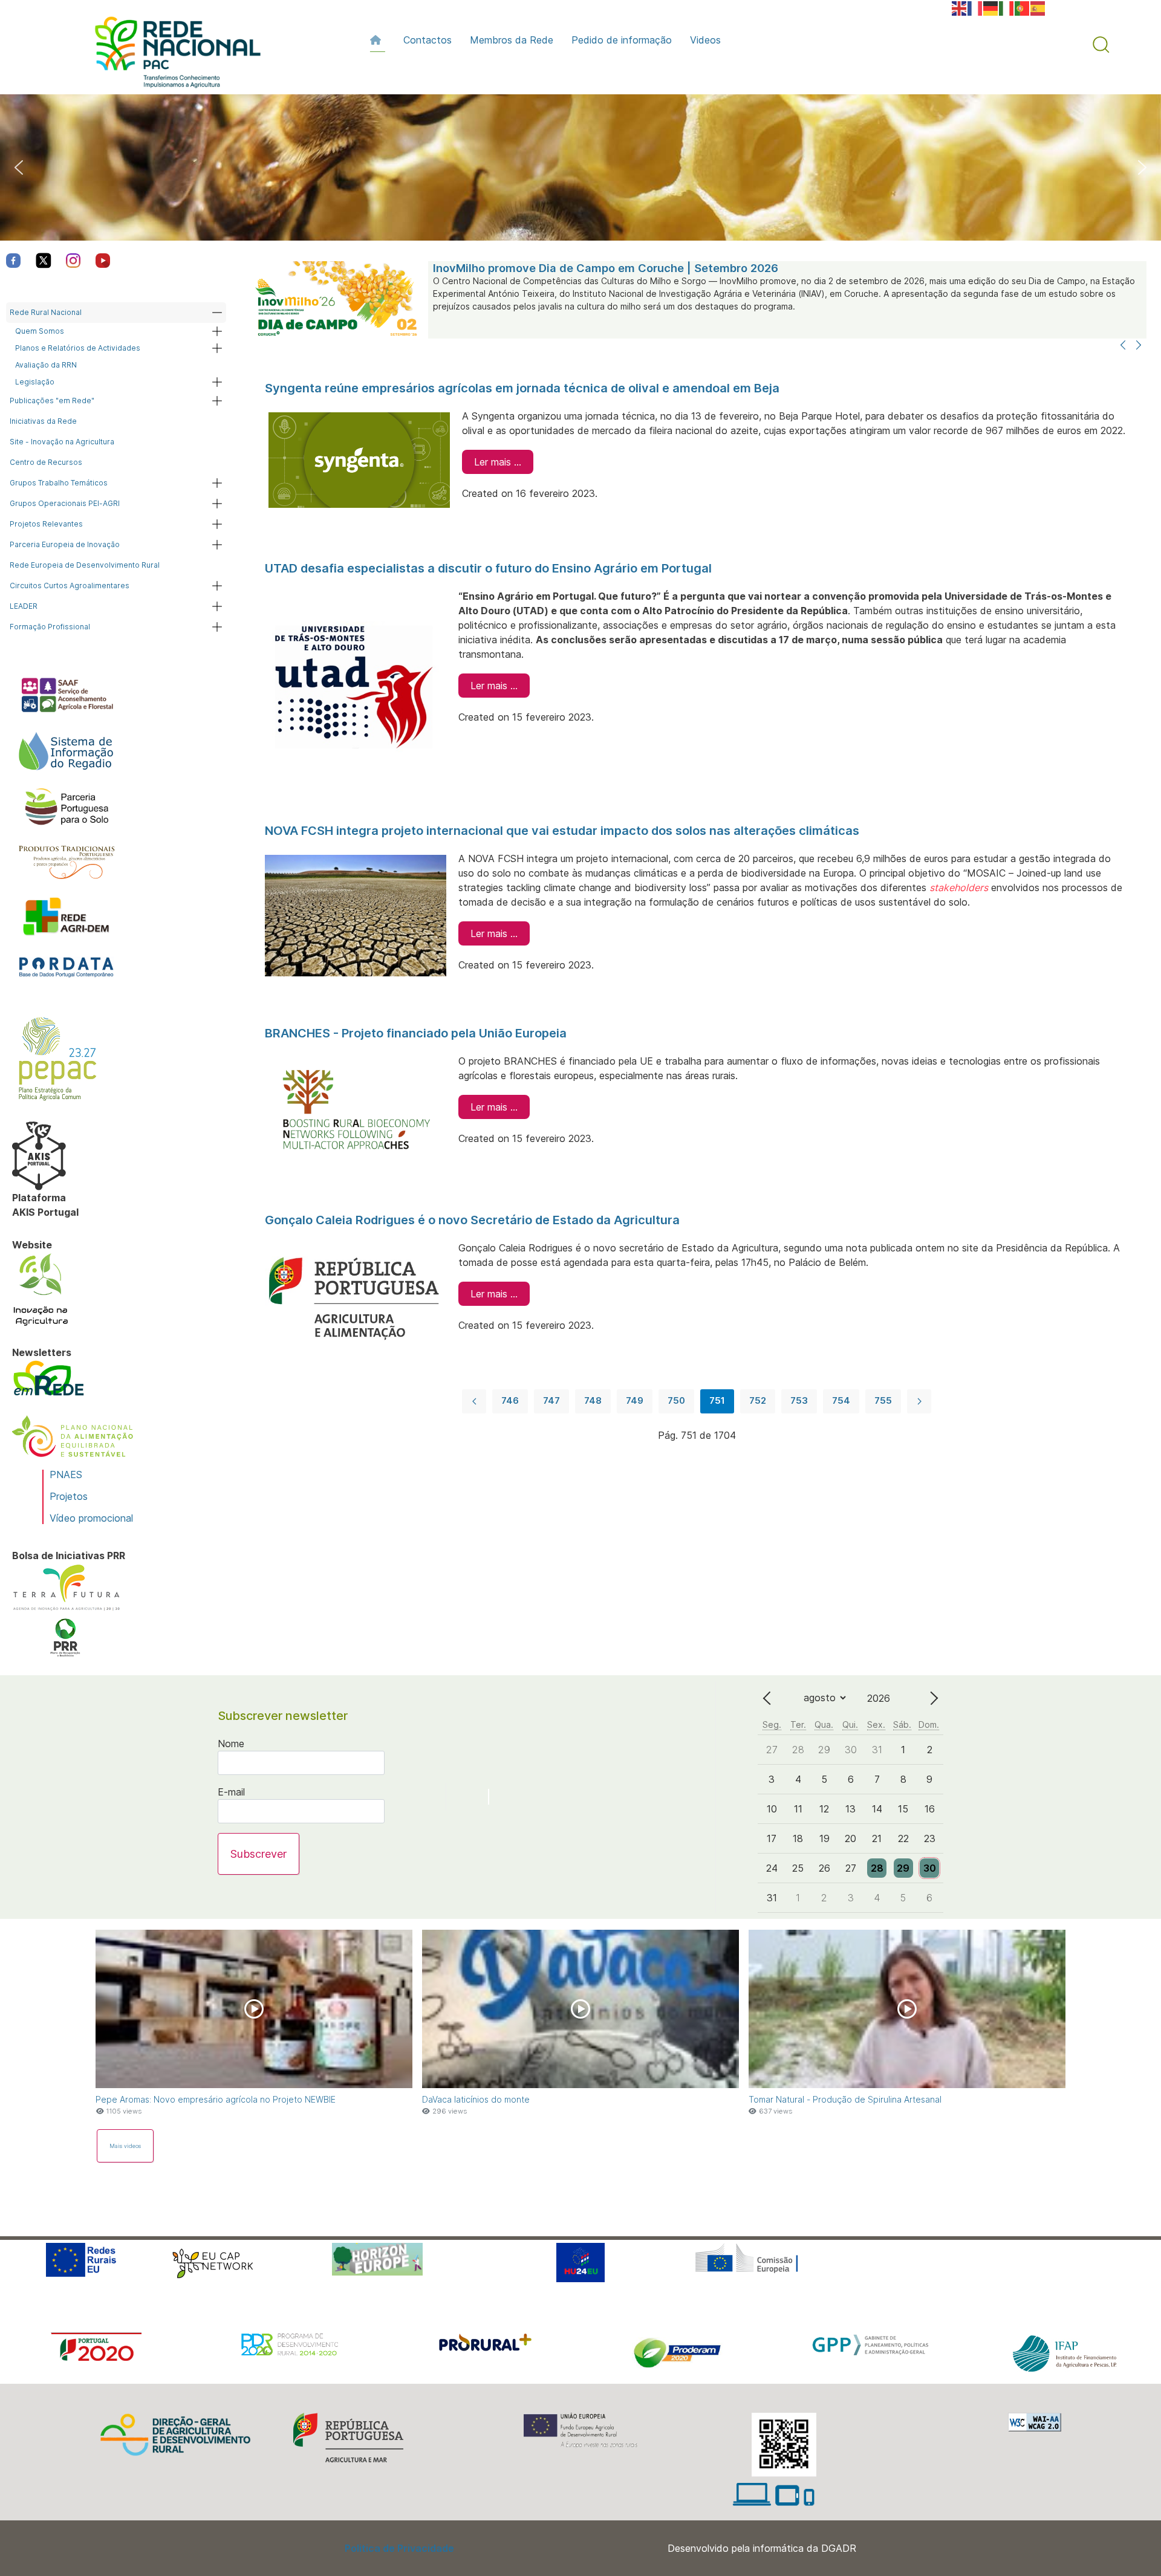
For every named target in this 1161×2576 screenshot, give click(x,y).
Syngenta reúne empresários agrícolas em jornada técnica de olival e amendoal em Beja (522, 388)
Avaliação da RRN (46, 365)
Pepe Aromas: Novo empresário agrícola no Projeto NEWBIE (216, 2099)
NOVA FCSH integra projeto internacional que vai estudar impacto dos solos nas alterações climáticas (562, 831)
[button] (1101, 45)
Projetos (69, 1496)
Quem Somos (40, 331)
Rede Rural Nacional (46, 312)
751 (717, 1400)
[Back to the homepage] (172, 55)
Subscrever (259, 1854)
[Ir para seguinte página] (919, 1401)
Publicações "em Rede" (52, 401)
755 (883, 1400)
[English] (960, 7)
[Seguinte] (1139, 346)
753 (799, 1400)
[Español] (1038, 7)
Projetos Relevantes (46, 524)
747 (551, 1400)
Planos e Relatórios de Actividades (78, 348)
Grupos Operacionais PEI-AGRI (65, 503)
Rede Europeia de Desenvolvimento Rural (85, 565)
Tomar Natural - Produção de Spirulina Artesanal (845, 2099)
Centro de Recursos (46, 462)
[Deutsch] (991, 7)
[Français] (975, 7)
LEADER (24, 606)
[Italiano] (1007, 7)
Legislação (35, 382)
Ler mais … (498, 462)
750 (676, 1400)
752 (758, 1400)
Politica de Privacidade (399, 2548)
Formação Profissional (50, 627)
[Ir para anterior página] (474, 1401)
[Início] (378, 40)
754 (841, 1400)
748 (593, 1400)
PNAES (66, 1475)
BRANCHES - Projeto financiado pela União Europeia (416, 1033)
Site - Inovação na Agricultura (62, 442)
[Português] (1023, 7)
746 (510, 1400)
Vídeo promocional (91, 1518)
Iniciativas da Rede (43, 421)
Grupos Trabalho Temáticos (59, 483)
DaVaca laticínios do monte (476, 2099)
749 (635, 1400)
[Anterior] (1123, 346)
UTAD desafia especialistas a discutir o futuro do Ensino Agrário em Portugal (488, 568)
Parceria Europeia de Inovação (65, 544)
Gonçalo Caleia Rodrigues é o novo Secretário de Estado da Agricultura (472, 1220)
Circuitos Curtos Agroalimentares (70, 586)
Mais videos (125, 2146)
